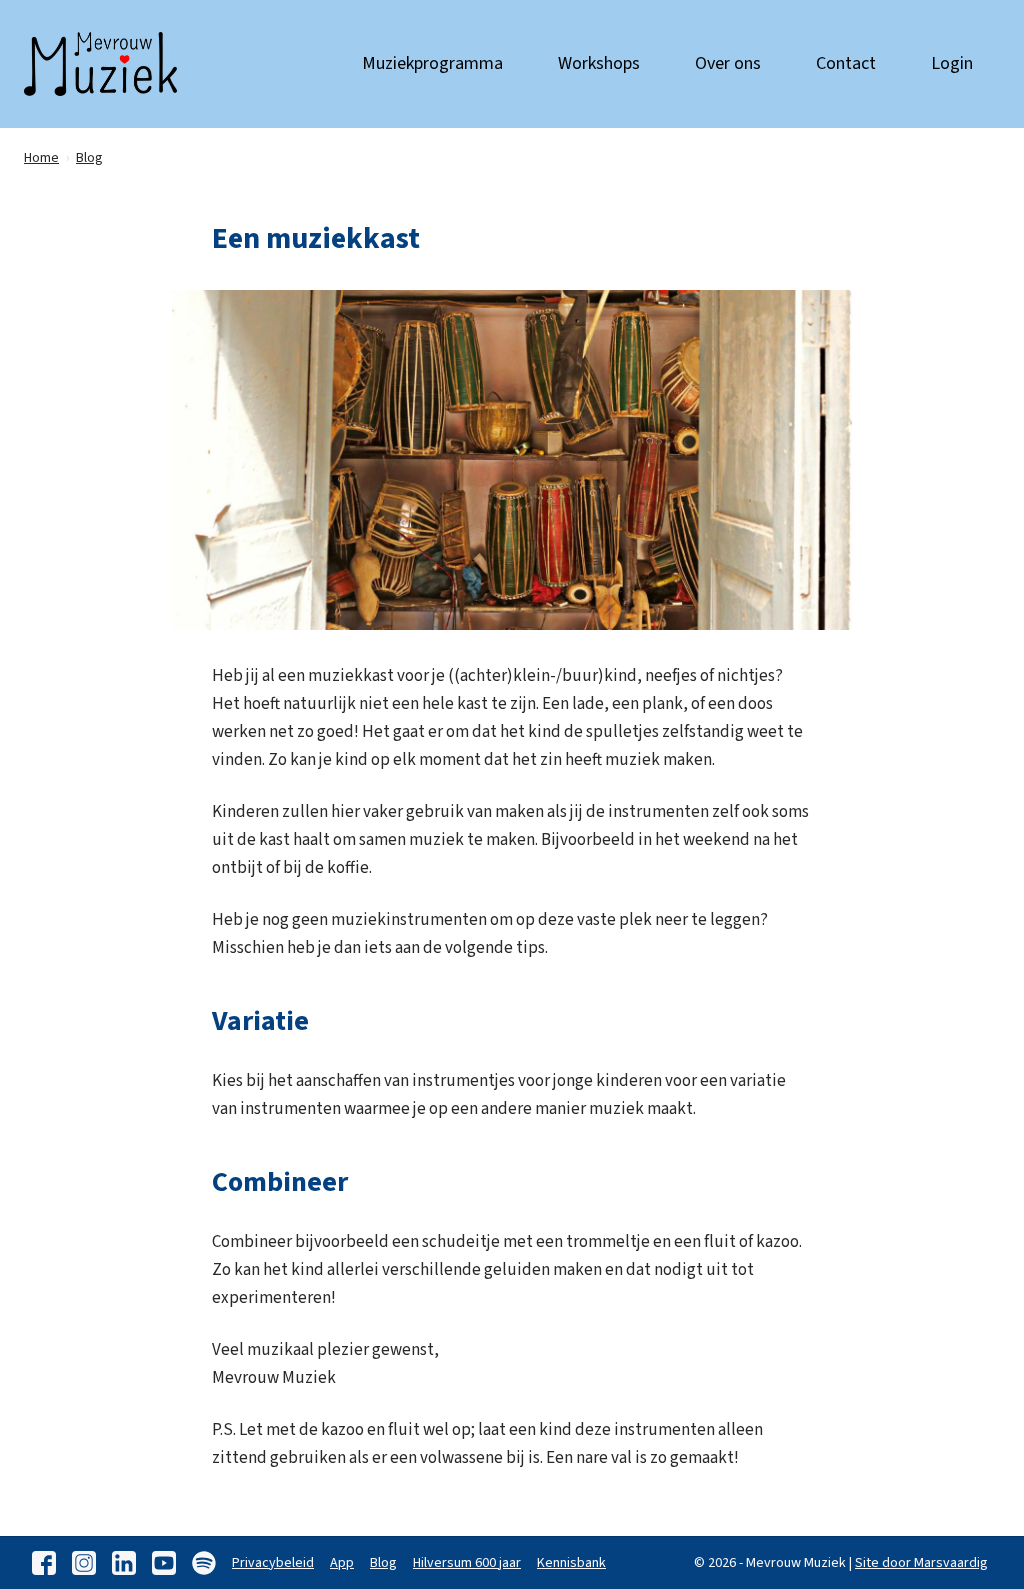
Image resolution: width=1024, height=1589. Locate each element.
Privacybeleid (273, 1563)
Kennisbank (571, 1563)
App (342, 1563)
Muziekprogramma (432, 63)
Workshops (599, 63)
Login (952, 63)
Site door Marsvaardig (921, 1563)
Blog (383, 1563)
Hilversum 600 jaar (467, 1563)
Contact (846, 63)
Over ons (728, 63)
